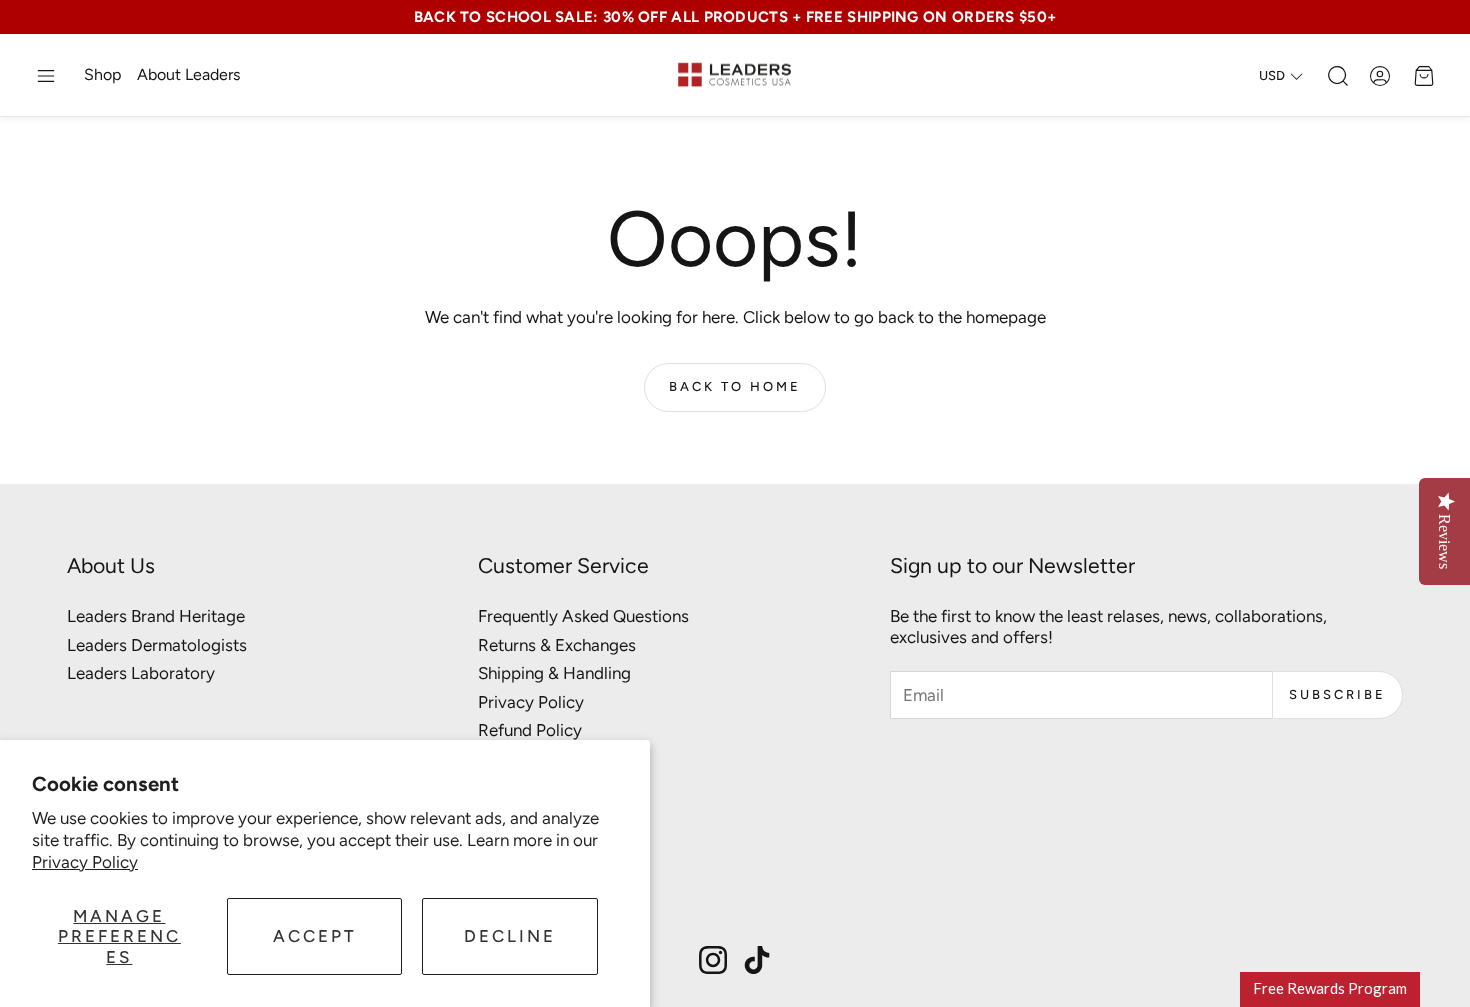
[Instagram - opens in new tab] (713, 960)
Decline (510, 936)
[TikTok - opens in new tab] (757, 960)
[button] (46, 75)
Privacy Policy (85, 862)
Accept (315, 936)
